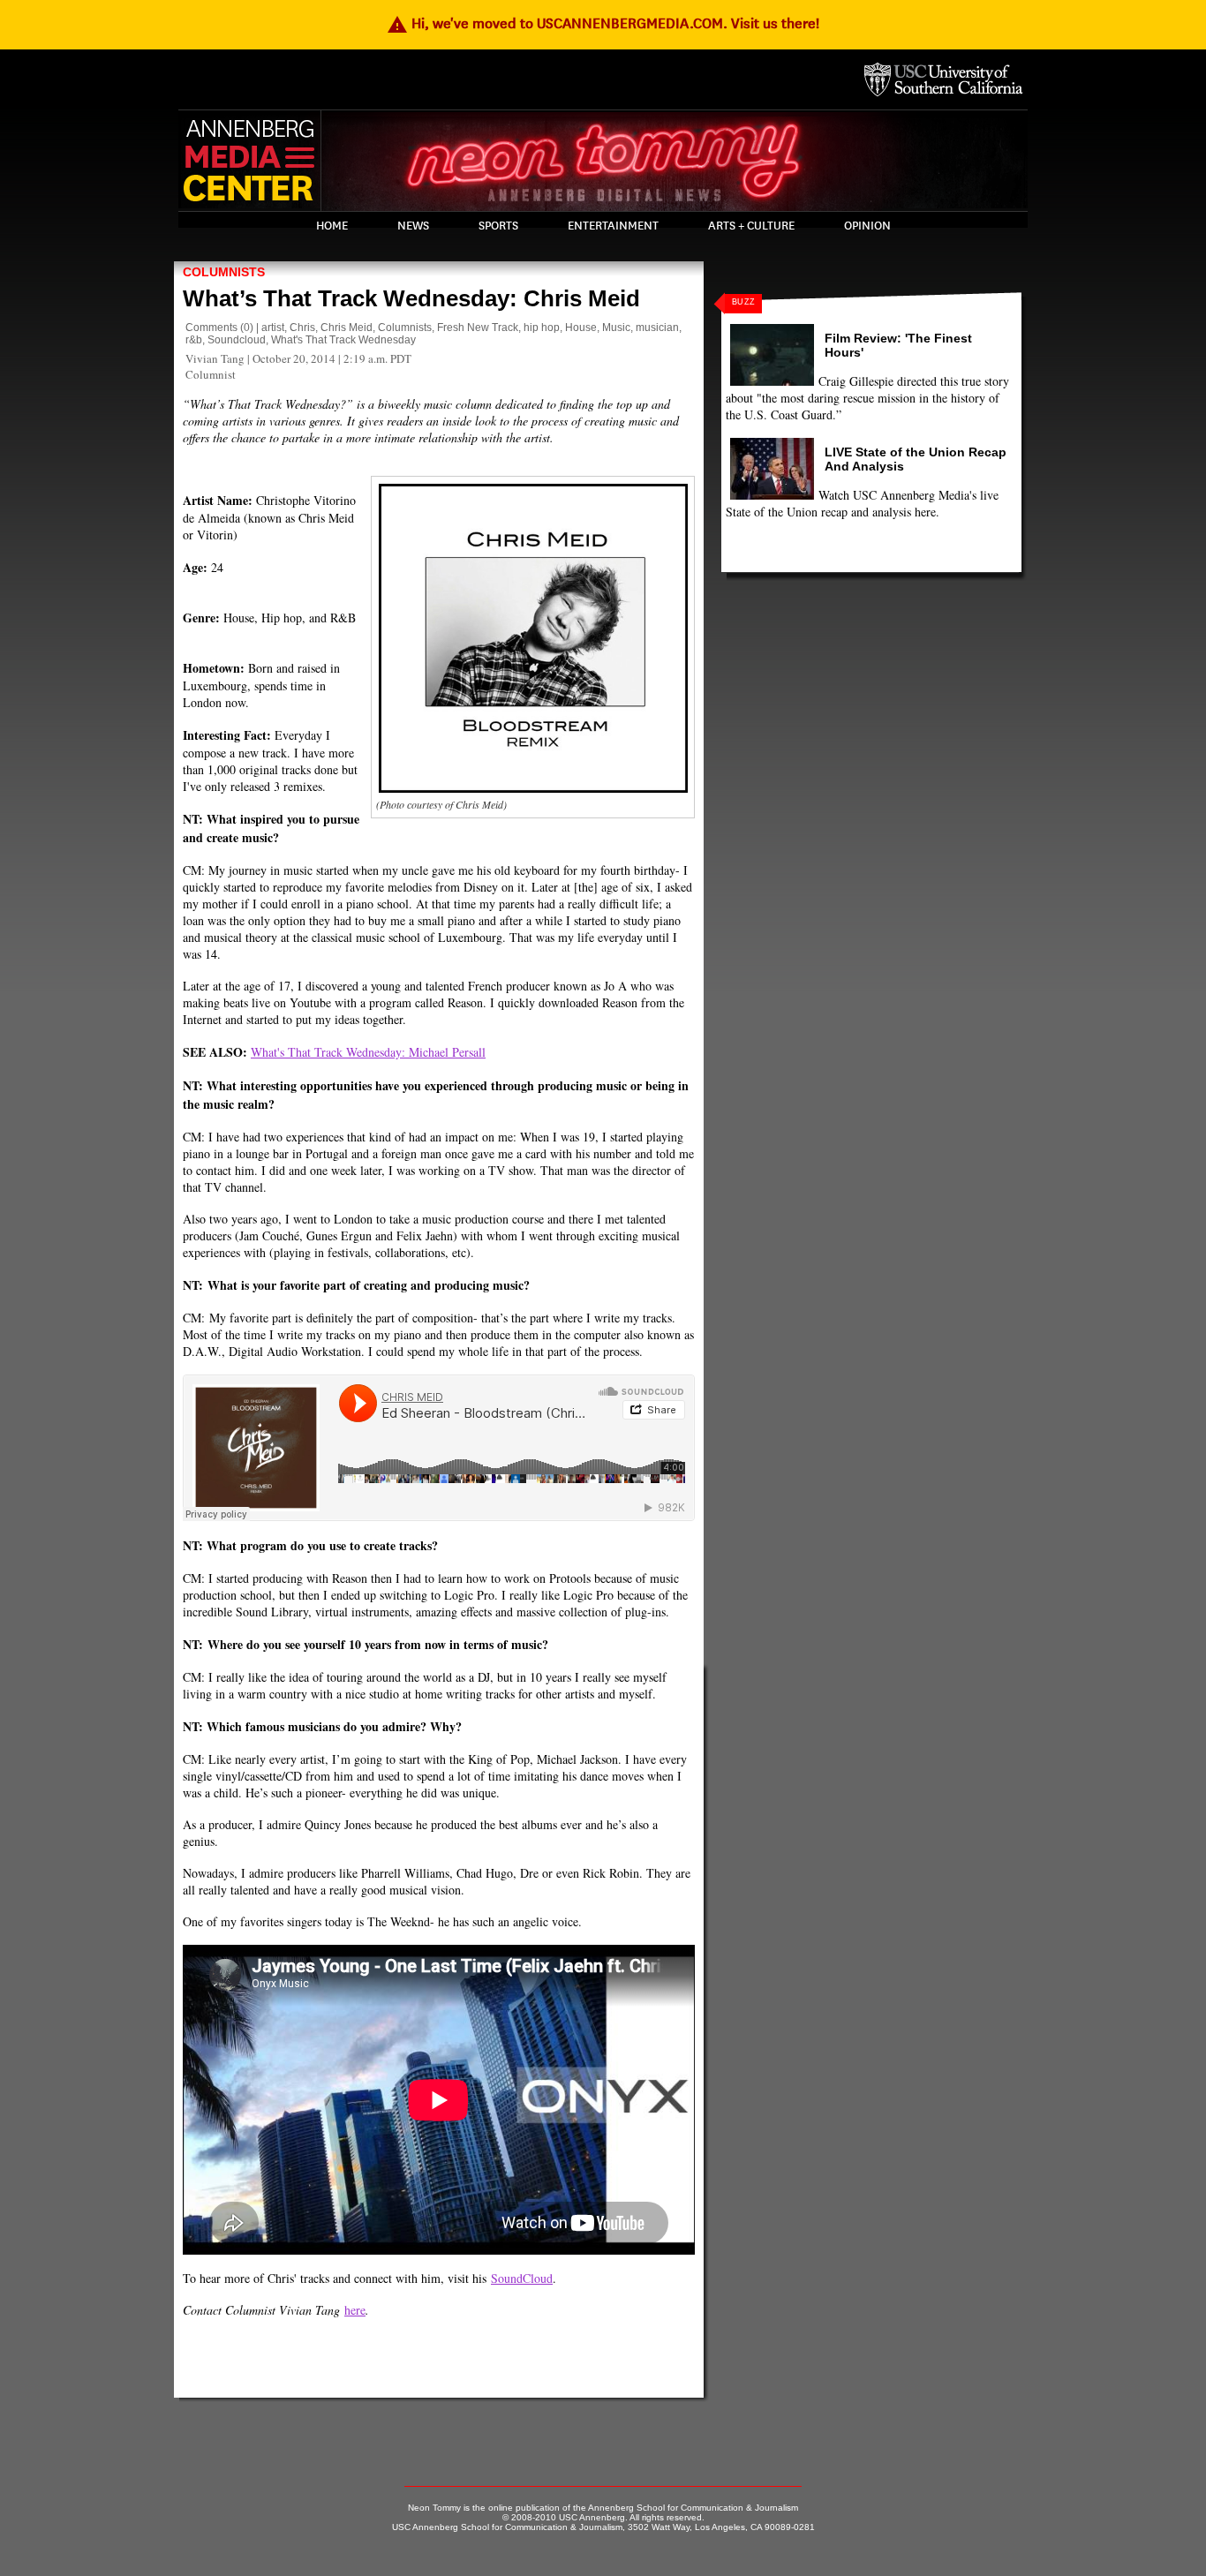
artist (273, 328)
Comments (211, 328)
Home (332, 226)
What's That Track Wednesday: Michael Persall (368, 1052)
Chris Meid (347, 328)
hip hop (542, 328)
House (581, 328)
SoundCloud (522, 2278)
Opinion (867, 226)
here (355, 2310)
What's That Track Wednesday (343, 340)
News (413, 226)
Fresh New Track (478, 328)
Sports (498, 226)
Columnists (224, 272)
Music (616, 328)
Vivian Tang (215, 358)
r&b (194, 340)
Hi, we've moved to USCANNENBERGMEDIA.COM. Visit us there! (603, 23)
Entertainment (613, 226)
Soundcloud (237, 340)
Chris (302, 328)
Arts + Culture (751, 226)
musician (657, 328)
